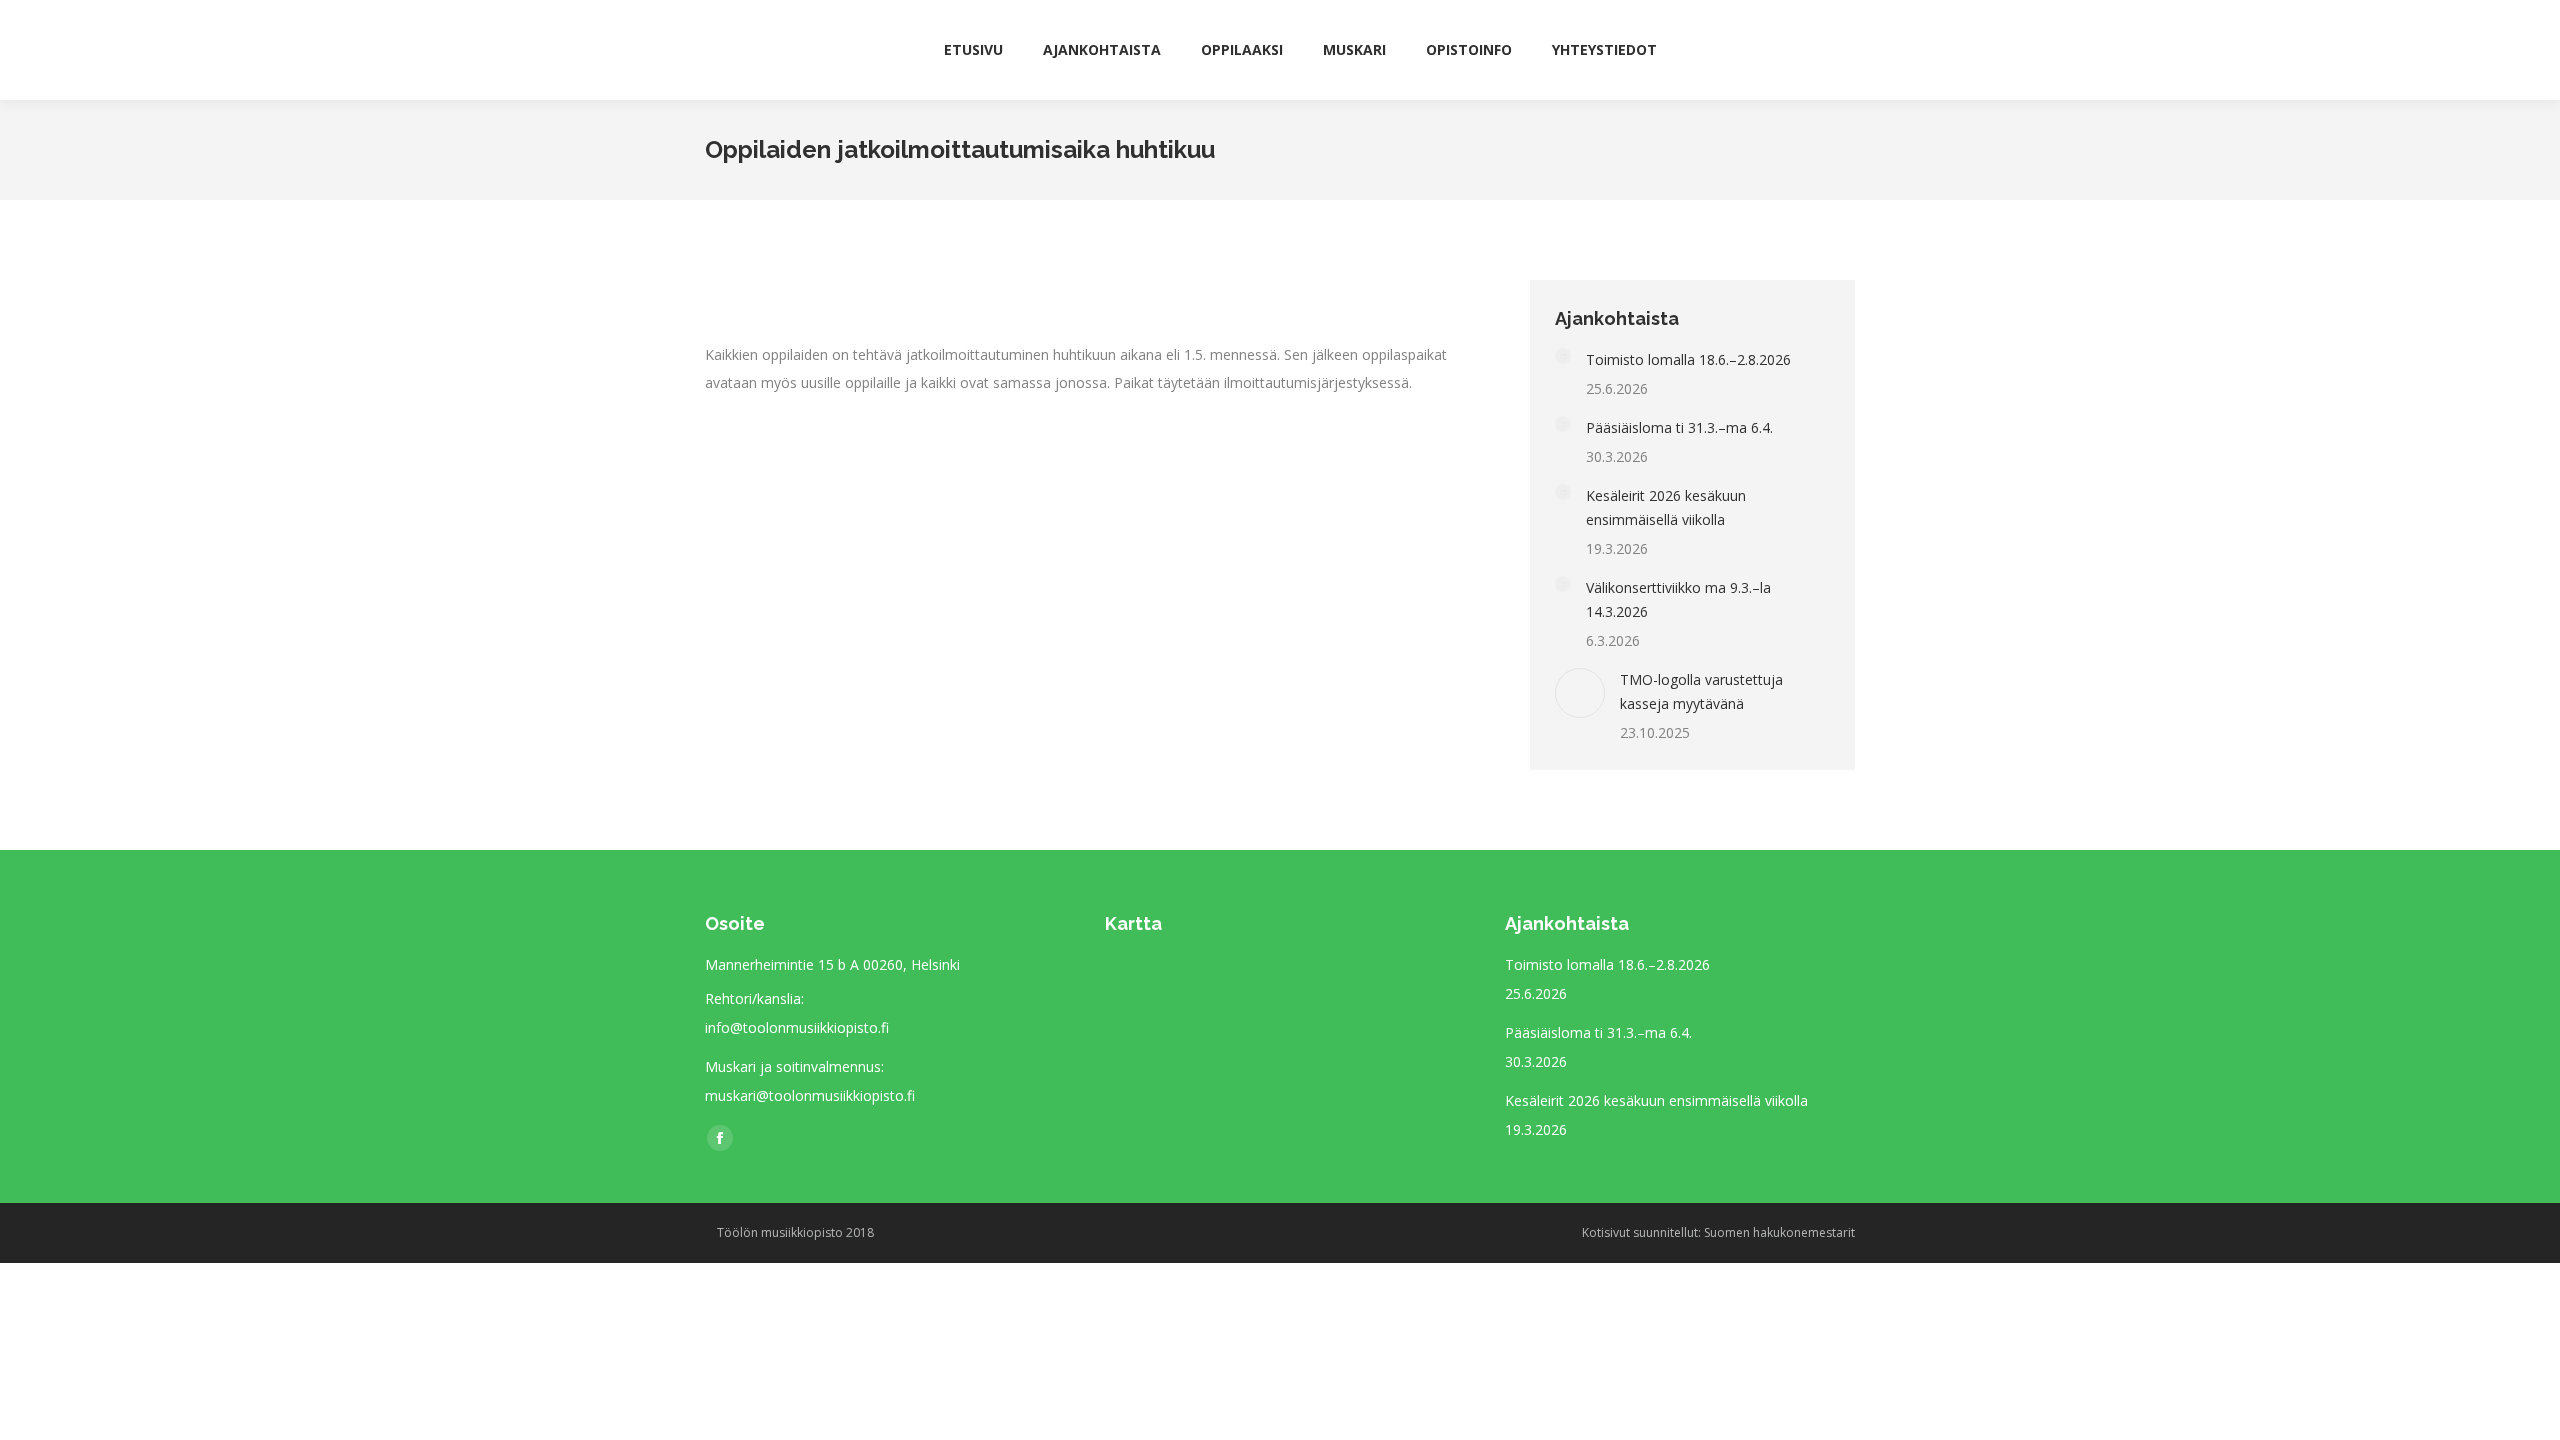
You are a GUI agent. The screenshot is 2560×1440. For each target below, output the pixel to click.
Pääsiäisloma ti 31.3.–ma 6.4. (1679, 427)
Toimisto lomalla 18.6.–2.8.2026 (1688, 359)
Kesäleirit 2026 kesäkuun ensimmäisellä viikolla (1666, 507)
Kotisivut (1606, 1232)
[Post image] (1563, 356)
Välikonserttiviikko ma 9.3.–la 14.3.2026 (1678, 599)
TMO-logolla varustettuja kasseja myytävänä (1701, 691)
